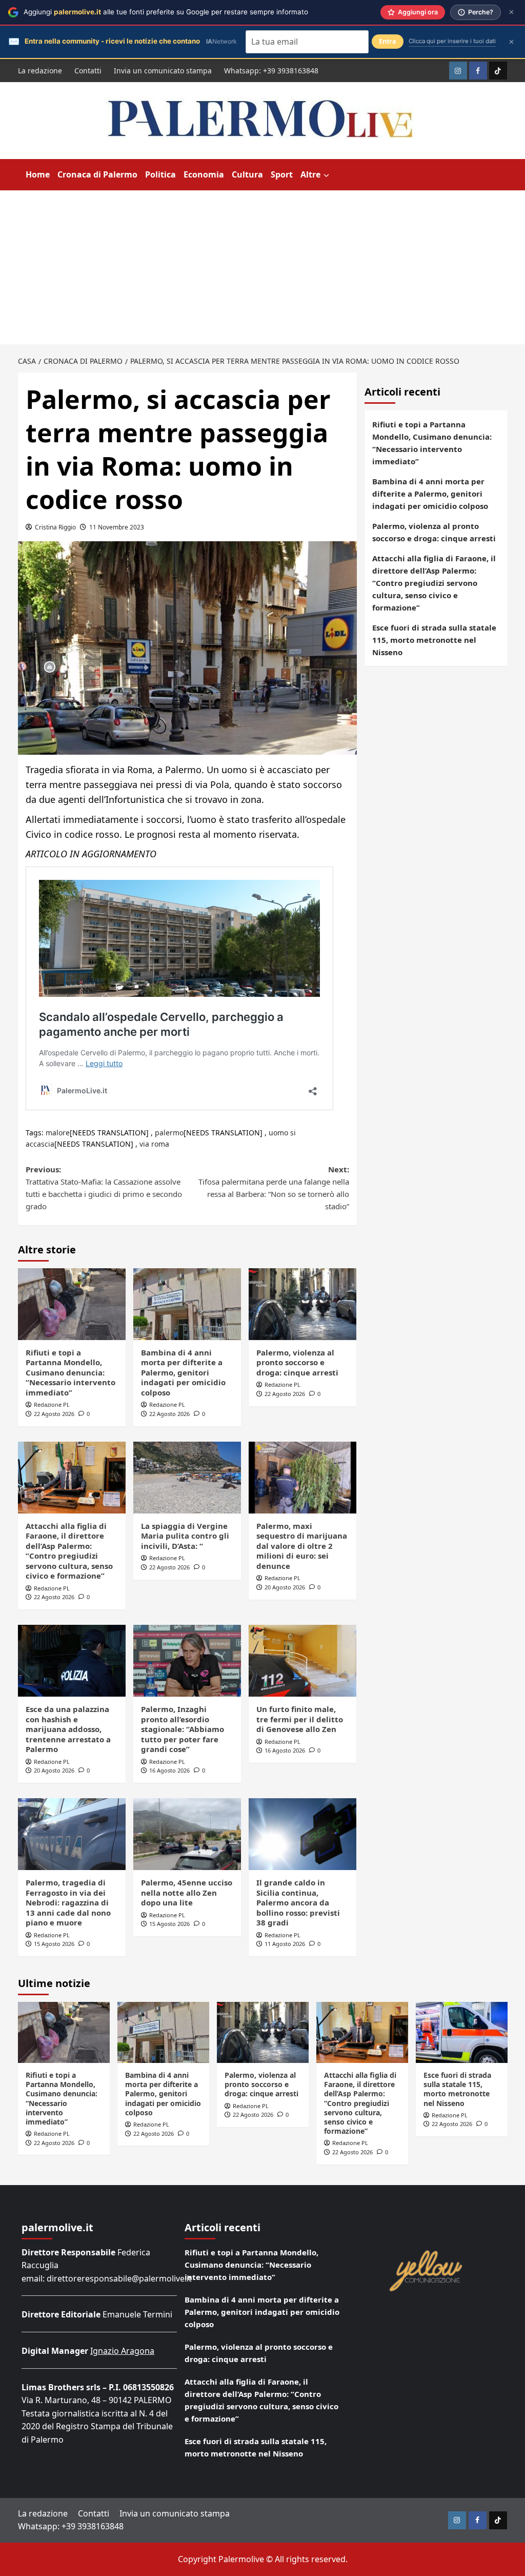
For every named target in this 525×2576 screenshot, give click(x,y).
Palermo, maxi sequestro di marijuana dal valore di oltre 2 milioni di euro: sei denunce (302, 1546)
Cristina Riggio (55, 527)
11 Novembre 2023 (117, 527)
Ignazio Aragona (122, 2351)
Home (38, 174)
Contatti (88, 71)
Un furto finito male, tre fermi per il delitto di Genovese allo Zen (300, 1719)
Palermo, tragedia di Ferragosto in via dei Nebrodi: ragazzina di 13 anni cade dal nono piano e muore (68, 1902)
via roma (154, 1144)
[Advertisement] (262, 267)
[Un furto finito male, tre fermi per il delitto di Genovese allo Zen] (302, 1661)
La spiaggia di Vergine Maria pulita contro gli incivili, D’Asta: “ (185, 1536)
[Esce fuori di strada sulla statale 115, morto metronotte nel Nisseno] (462, 2032)
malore (58, 1133)
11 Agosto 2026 (285, 1944)
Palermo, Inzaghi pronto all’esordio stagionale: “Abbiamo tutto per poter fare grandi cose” (183, 1729)
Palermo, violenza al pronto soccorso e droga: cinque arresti (297, 1362)
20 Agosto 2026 (285, 1587)
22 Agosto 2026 (54, 1414)
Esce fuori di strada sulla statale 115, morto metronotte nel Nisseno (434, 640)
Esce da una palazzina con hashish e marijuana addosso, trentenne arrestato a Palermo (68, 1729)
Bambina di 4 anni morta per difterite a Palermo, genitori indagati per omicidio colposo (183, 1372)
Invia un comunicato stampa (163, 71)
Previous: (104, 1188)
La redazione (40, 71)
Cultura (247, 174)
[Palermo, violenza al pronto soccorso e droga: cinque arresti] (302, 1304)
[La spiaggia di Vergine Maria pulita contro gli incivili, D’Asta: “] (187, 1478)
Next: (274, 1188)
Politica (160, 174)
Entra (388, 41)
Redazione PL (52, 1404)
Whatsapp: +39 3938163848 (271, 71)
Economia (204, 174)
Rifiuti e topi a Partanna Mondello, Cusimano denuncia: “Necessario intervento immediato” (70, 1372)
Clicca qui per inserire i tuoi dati (452, 41)
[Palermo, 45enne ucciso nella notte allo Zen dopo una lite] (187, 1834)
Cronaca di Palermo (97, 174)
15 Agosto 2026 (54, 1944)
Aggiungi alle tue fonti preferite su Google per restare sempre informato (166, 12)
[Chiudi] (511, 12)
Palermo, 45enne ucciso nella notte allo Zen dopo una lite (187, 1892)
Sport (282, 174)
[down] (326, 175)
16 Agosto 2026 (169, 1770)
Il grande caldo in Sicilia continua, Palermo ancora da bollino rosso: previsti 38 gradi (298, 1902)
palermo (169, 1133)
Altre (310, 174)
